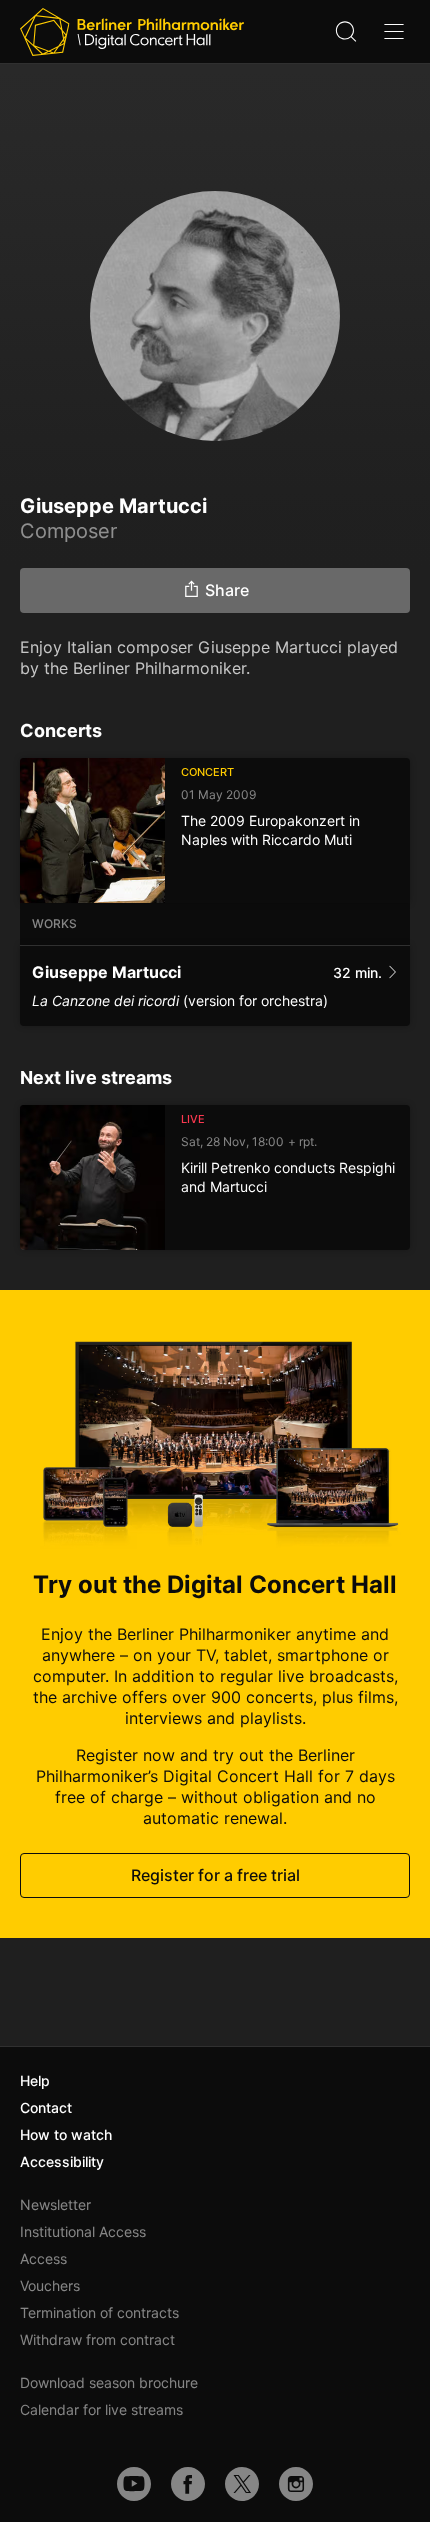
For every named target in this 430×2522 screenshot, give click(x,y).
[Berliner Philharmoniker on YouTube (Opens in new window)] (134, 2484)
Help (35, 2080)
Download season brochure (109, 2382)
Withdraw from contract (97, 2339)
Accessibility (62, 2161)
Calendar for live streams (101, 2409)
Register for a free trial (215, 1875)
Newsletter (55, 2204)
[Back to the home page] (132, 32)
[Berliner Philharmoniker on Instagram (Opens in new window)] (296, 2484)
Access (43, 2258)
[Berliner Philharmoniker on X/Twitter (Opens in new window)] (242, 2484)
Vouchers (50, 2285)
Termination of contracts (99, 2312)
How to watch (66, 2134)
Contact (46, 2107)
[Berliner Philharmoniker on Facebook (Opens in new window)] (188, 2484)
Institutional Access (83, 2231)
